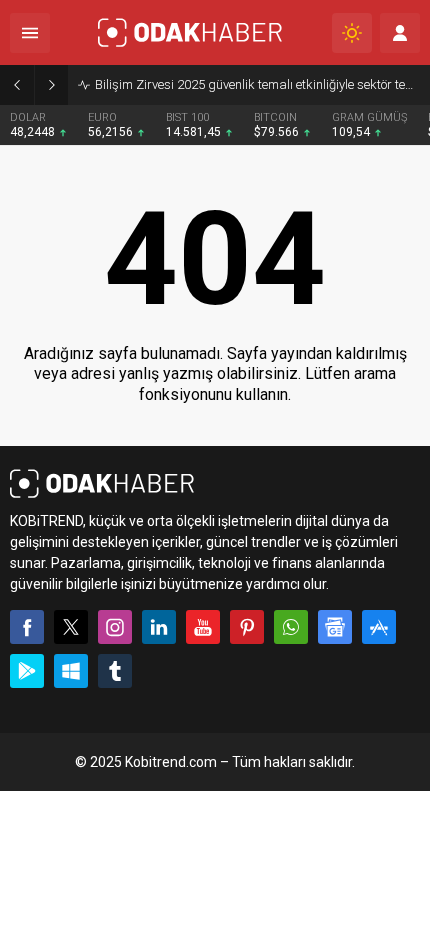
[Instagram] (115, 627)
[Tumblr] (115, 671)
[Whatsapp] (291, 627)
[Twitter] (71, 627)
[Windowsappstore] (71, 671)
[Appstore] (379, 627)
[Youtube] (203, 627)
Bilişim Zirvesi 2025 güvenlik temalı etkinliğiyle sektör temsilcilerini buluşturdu (257, 84)
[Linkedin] (159, 627)
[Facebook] (27, 627)
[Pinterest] (247, 627)
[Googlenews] (335, 627)
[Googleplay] (27, 671)
